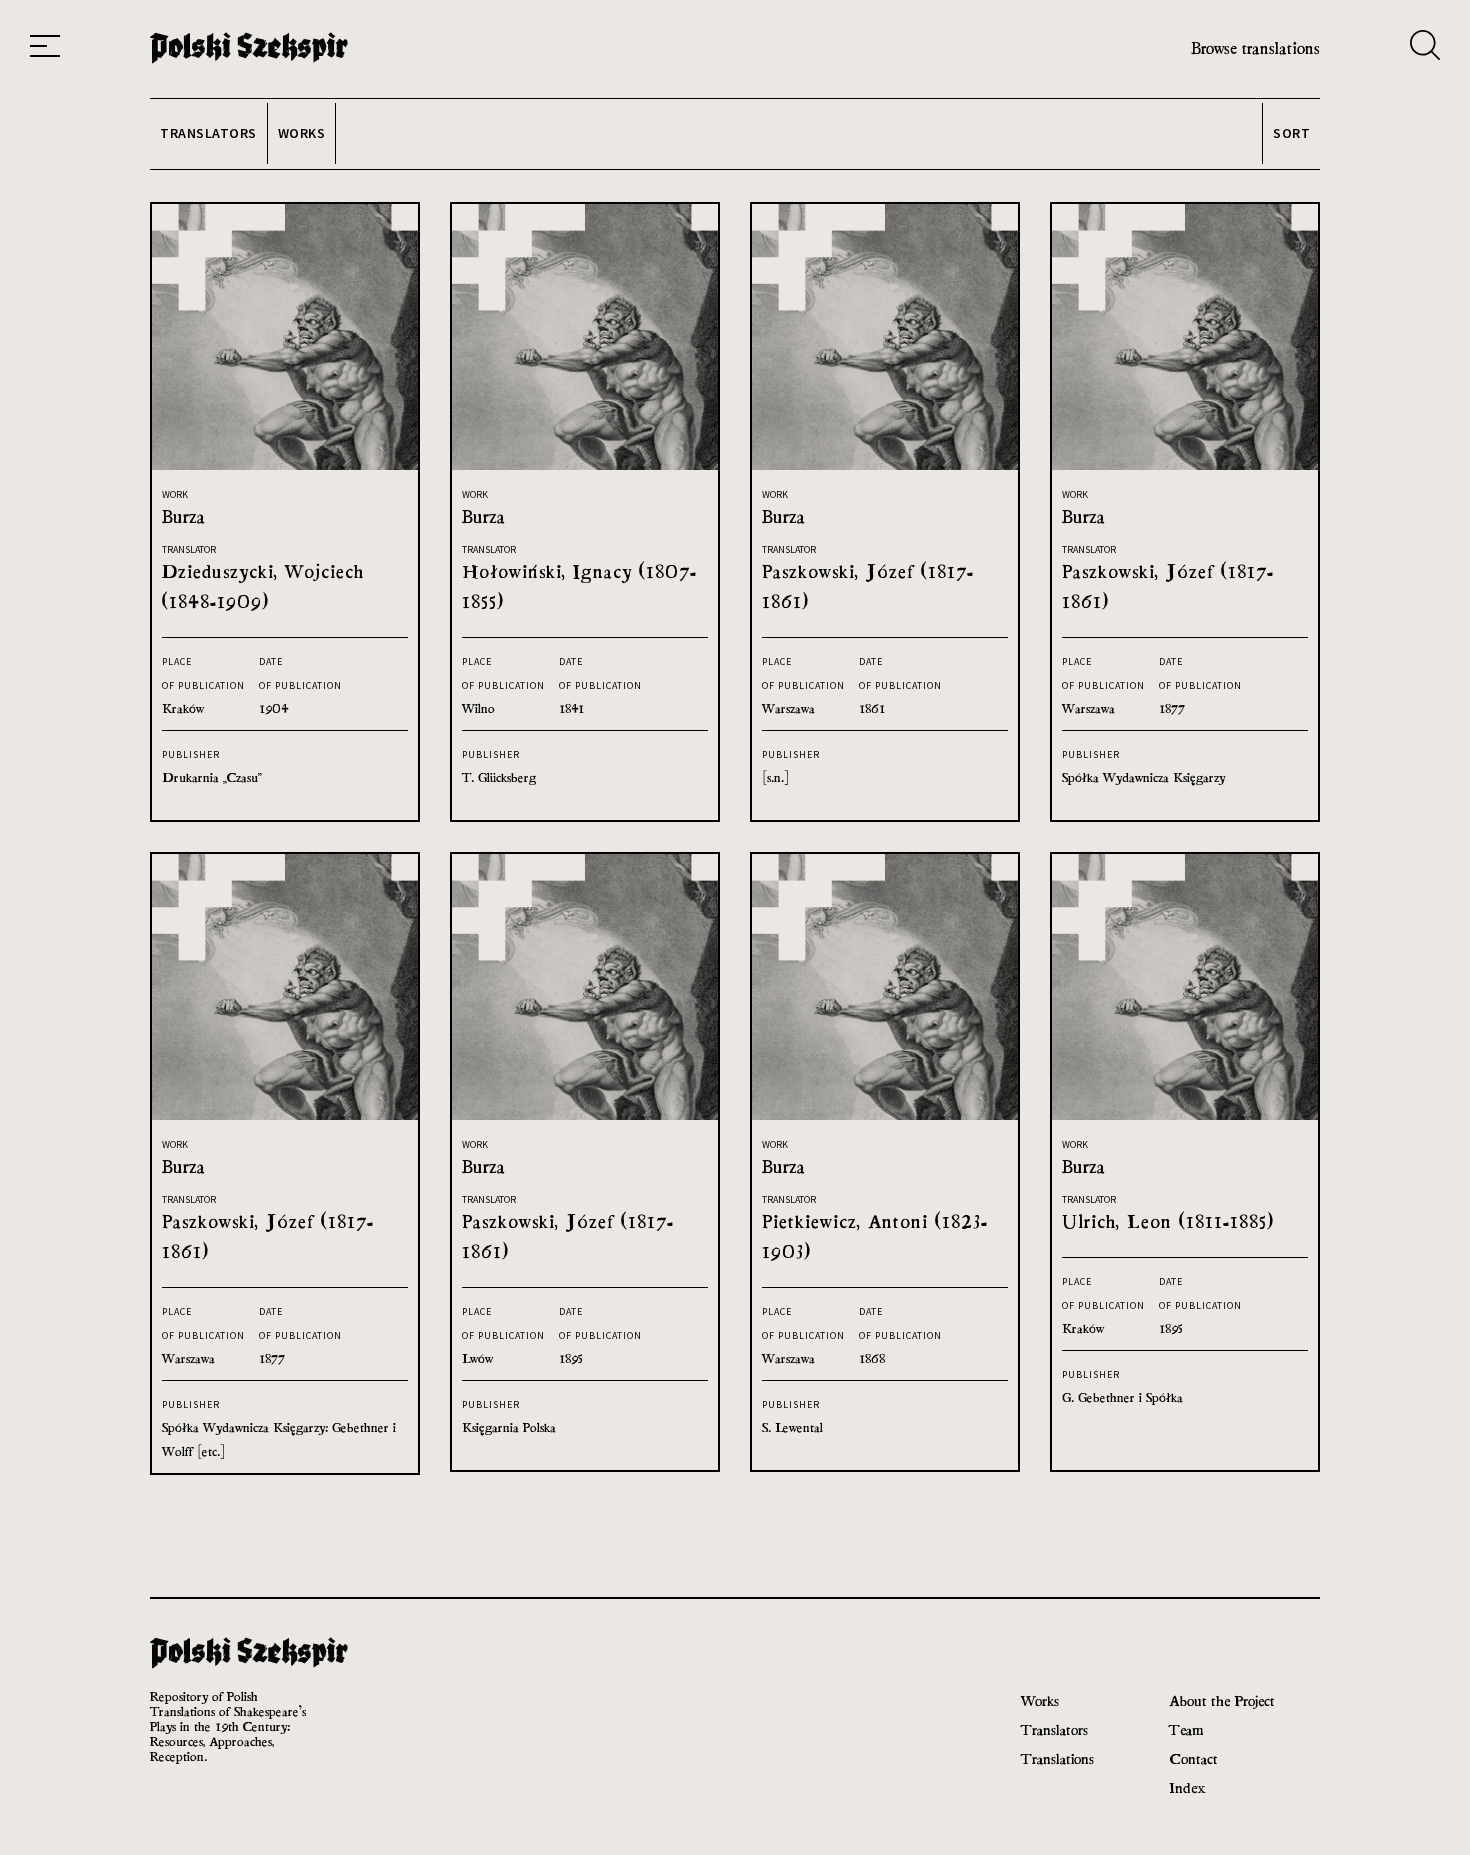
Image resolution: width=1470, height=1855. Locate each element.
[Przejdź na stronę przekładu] (285, 464)
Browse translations (1255, 48)
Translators (1054, 1729)
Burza (183, 516)
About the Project (1222, 1700)
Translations (1057, 1758)
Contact (1193, 1758)
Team (1186, 1729)
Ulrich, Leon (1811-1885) (1168, 1221)
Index (1187, 1787)
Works (1040, 1700)
